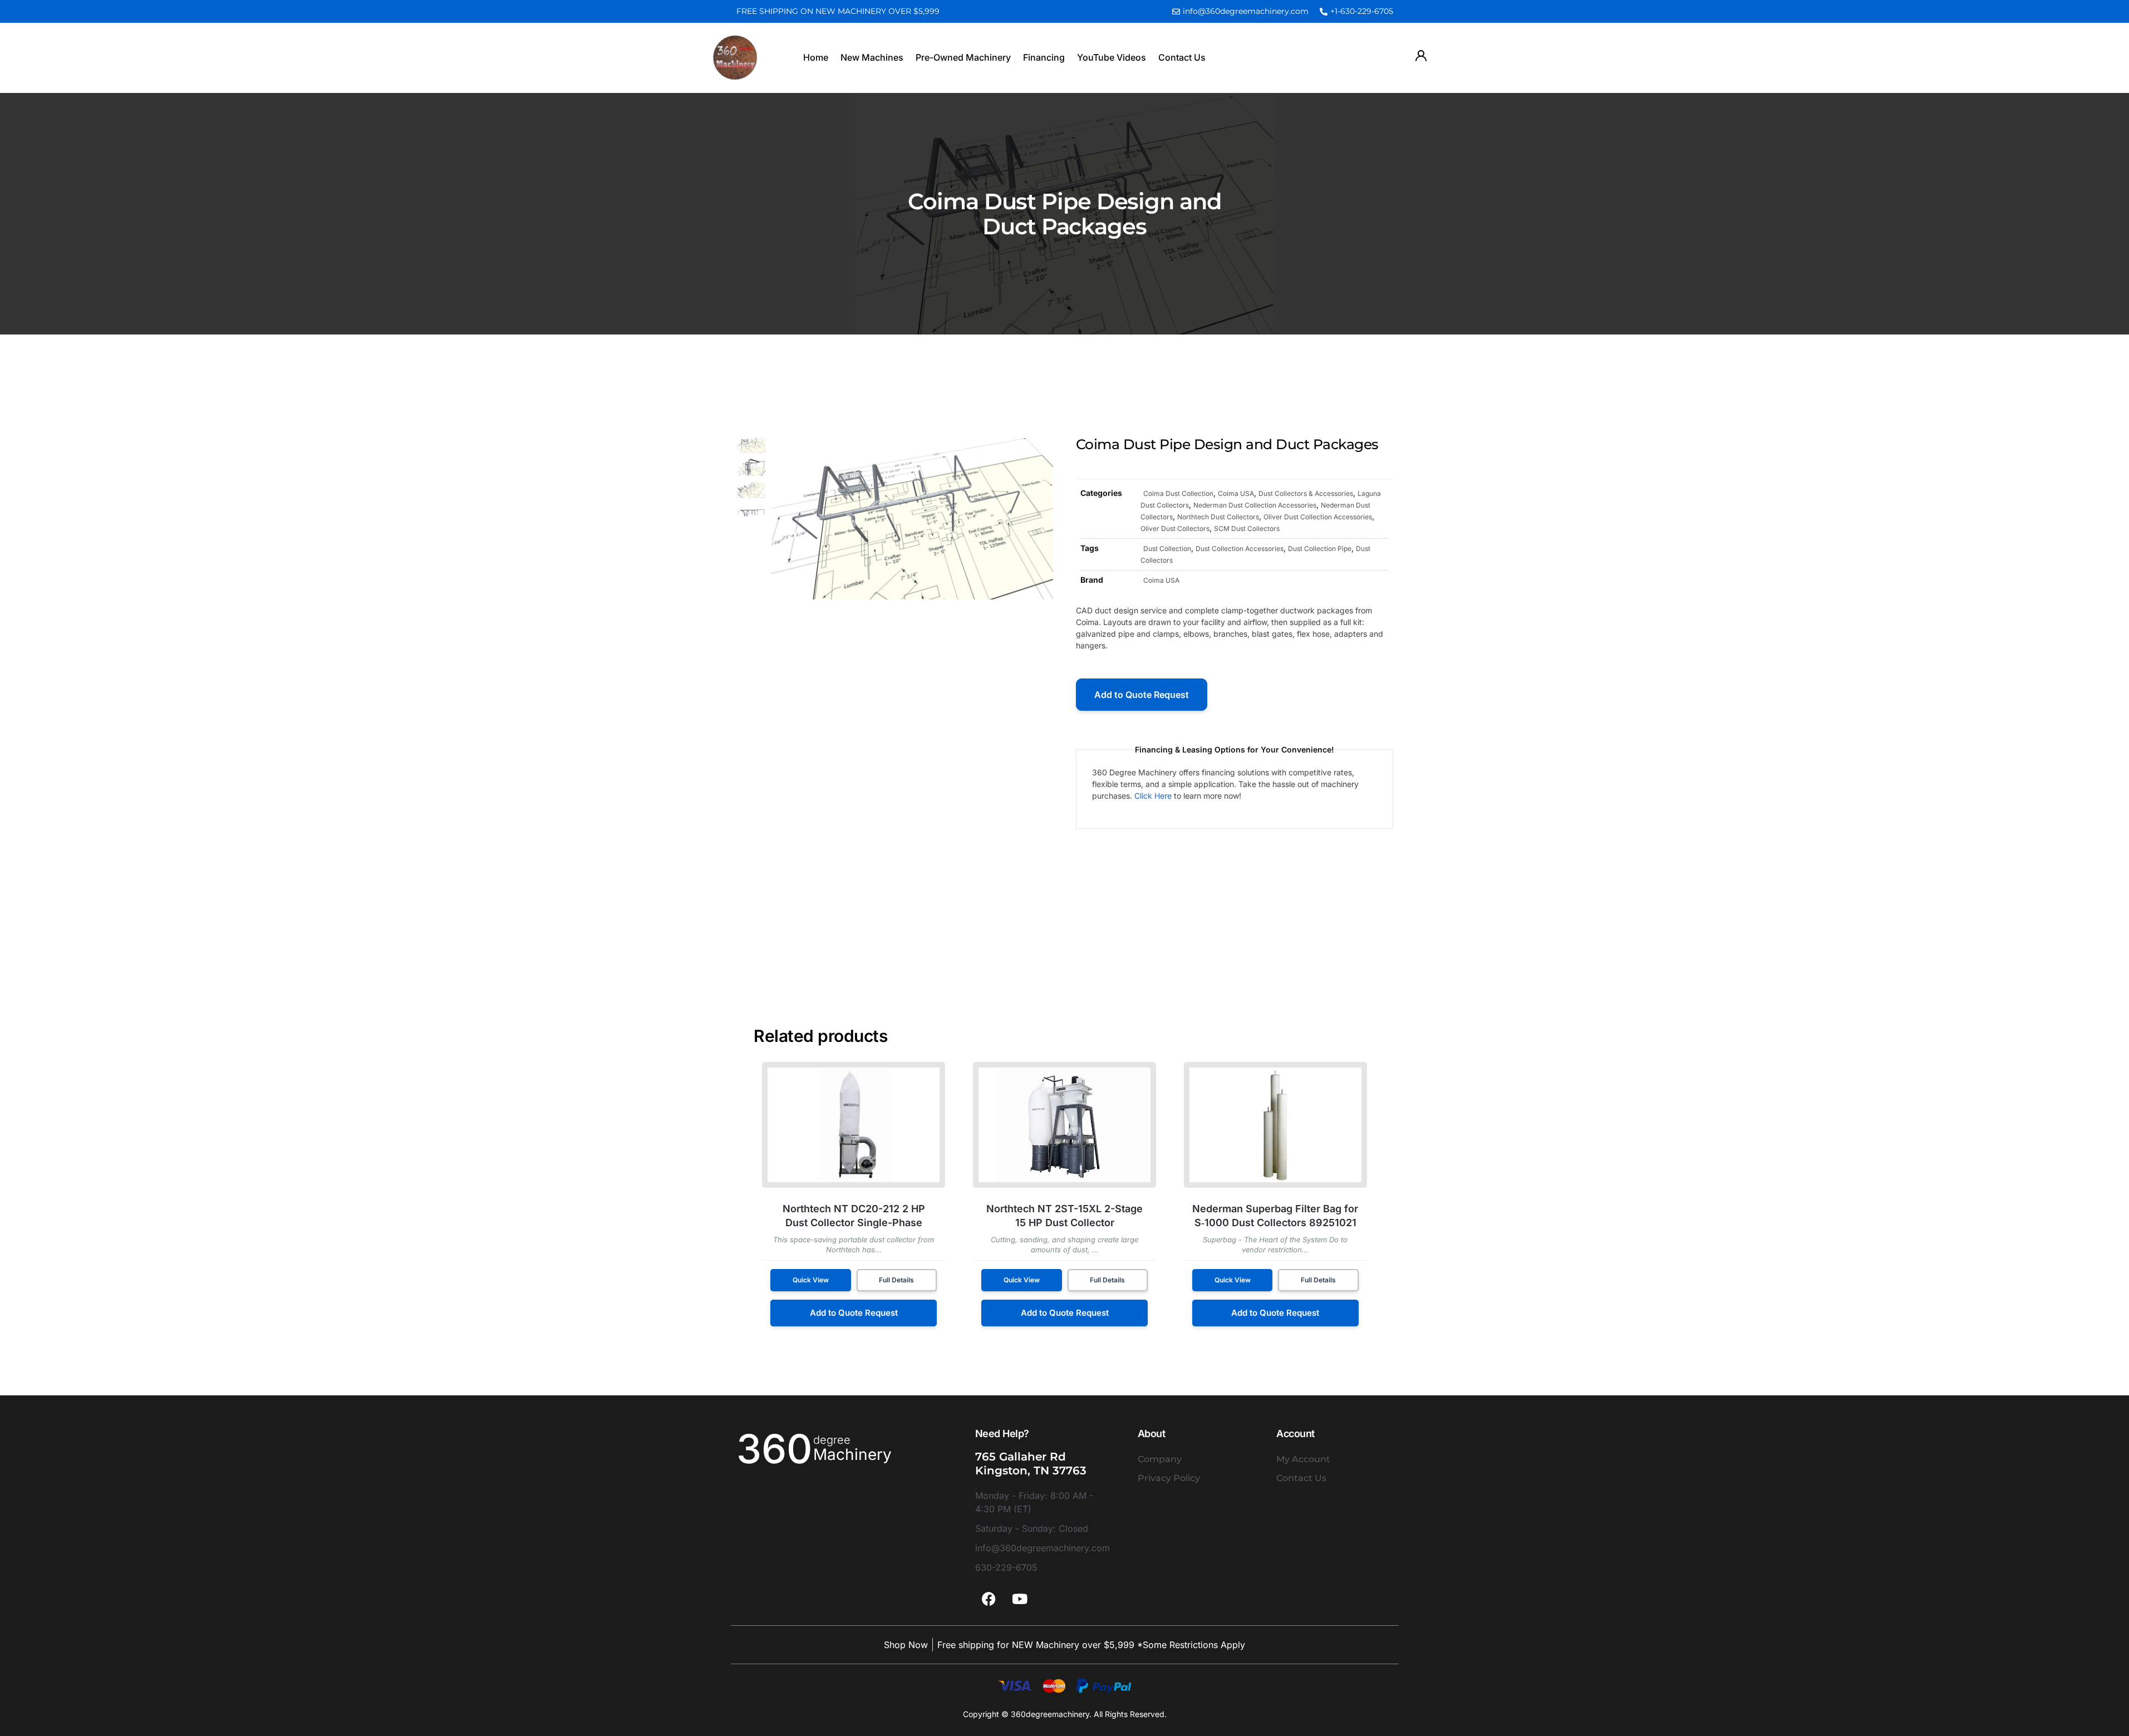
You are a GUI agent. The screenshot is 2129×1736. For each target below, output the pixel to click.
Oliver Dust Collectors (1175, 528)
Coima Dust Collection (1178, 493)
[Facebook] (989, 1599)
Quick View (811, 1280)
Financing (1044, 57)
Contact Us (1182, 57)
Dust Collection (1167, 549)
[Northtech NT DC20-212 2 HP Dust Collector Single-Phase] (854, 1125)
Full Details (896, 1280)
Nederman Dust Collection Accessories (1255, 505)
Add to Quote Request (1142, 695)
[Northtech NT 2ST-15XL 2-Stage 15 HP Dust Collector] (1064, 1125)
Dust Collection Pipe (1320, 549)
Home (816, 57)
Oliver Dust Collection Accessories (1318, 517)
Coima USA (1236, 493)
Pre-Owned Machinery (963, 57)
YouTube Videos (1112, 57)
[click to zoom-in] (913, 518)
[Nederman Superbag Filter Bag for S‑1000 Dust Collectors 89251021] (1275, 1125)
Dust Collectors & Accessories (1306, 493)
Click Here (1153, 796)
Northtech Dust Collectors (1218, 517)
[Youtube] (1020, 1599)
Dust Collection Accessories (1240, 549)
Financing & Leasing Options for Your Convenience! (1235, 749)
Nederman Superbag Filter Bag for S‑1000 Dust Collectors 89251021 (1275, 1216)
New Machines (872, 57)
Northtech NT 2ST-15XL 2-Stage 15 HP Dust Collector (1064, 1216)
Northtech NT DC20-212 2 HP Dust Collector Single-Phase (854, 1216)
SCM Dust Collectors (1247, 528)
